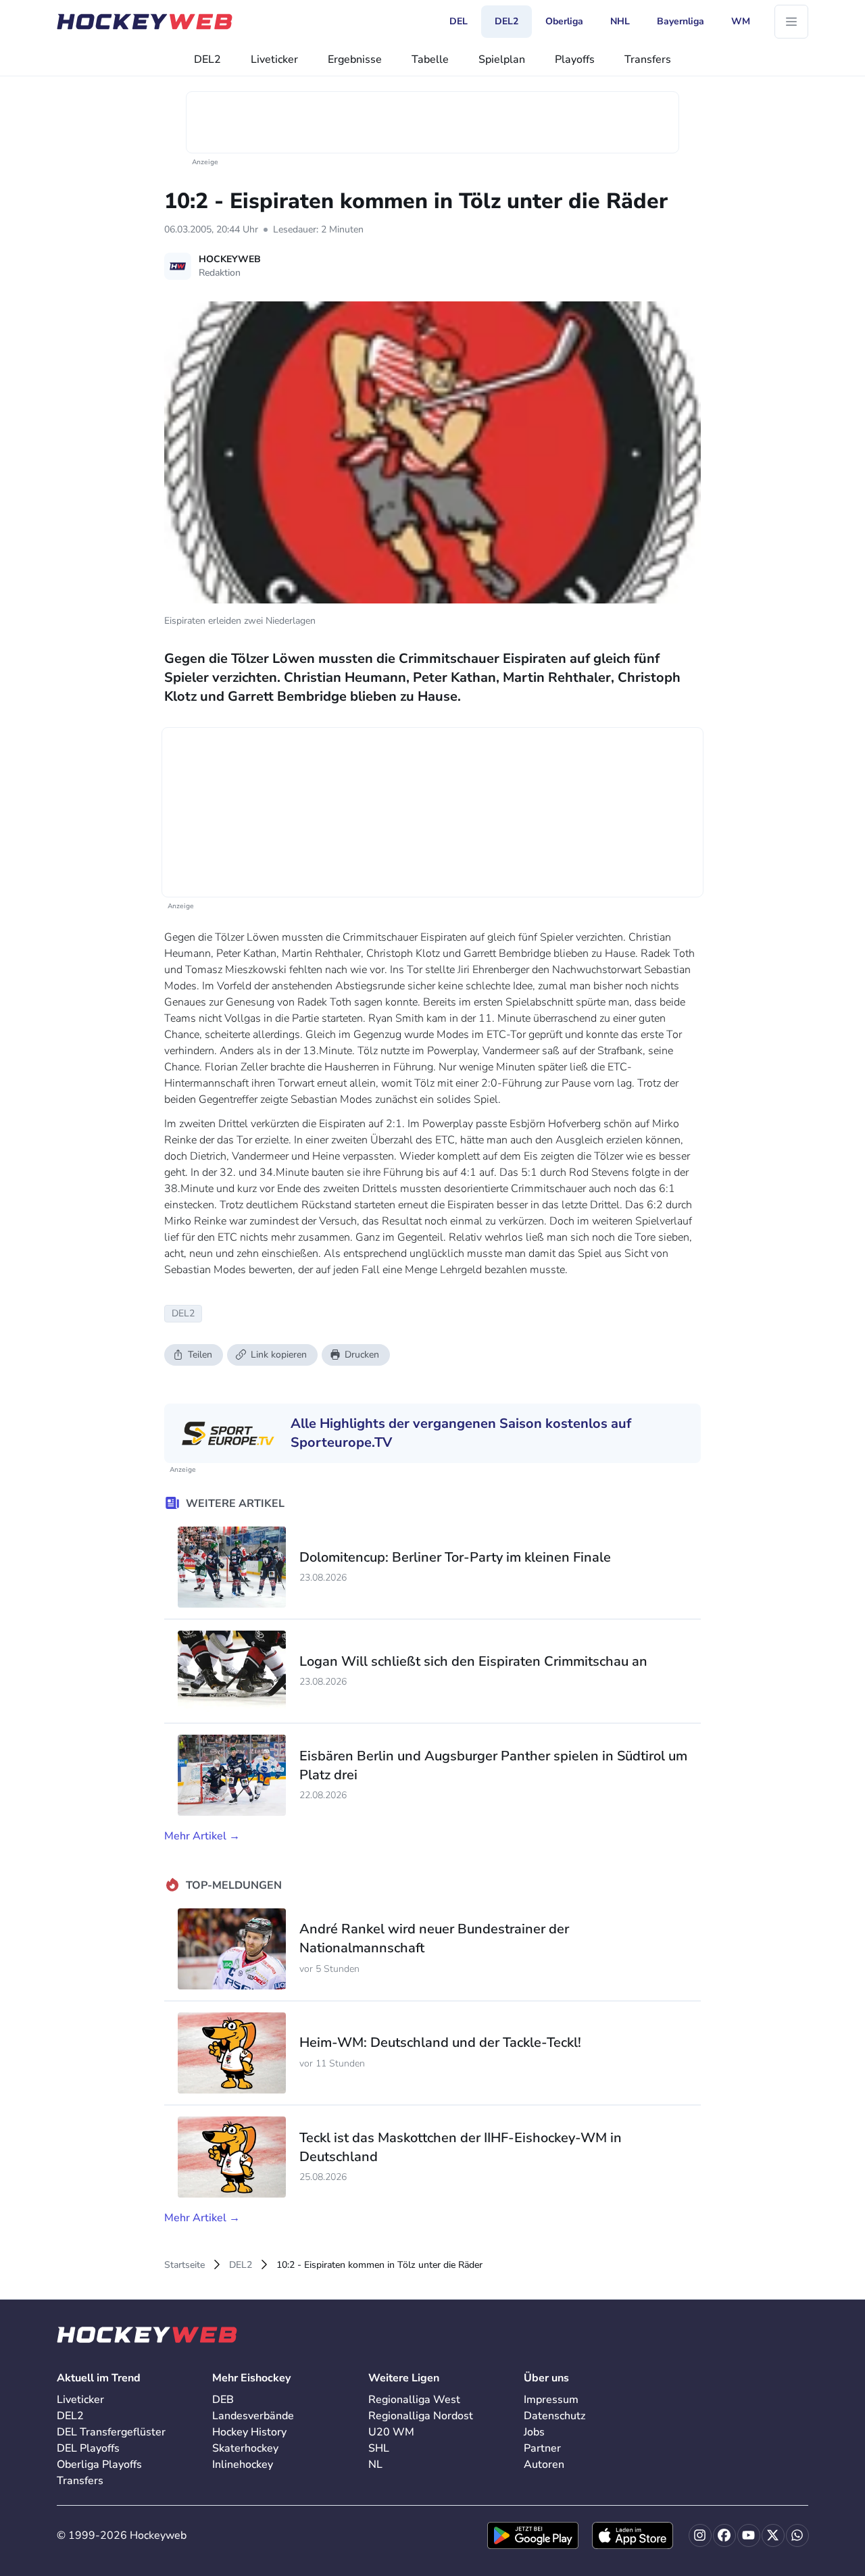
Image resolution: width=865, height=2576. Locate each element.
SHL (379, 2448)
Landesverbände (253, 2416)
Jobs (534, 2432)
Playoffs (575, 59)
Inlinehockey (243, 2464)
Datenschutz (554, 2416)
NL (375, 2464)
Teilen (200, 1355)
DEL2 (207, 59)
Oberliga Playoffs (99, 2464)
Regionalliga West (414, 2400)
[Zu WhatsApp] (797, 2535)
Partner (542, 2448)
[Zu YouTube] (749, 2535)
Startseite (184, 2265)
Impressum (551, 2400)
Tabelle (430, 59)
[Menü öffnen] (791, 22)
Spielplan (502, 59)
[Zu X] (773, 2535)
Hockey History (249, 2432)
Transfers (648, 59)
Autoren (544, 2464)
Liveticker (274, 59)
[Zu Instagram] (700, 2535)
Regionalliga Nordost (421, 2416)
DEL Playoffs (88, 2448)
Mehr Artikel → (202, 1836)
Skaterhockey (245, 2448)
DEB (223, 2400)
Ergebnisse (355, 59)
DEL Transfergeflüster (111, 2432)
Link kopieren (279, 1355)
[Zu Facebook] (724, 2535)
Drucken (362, 1355)
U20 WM (391, 2432)
